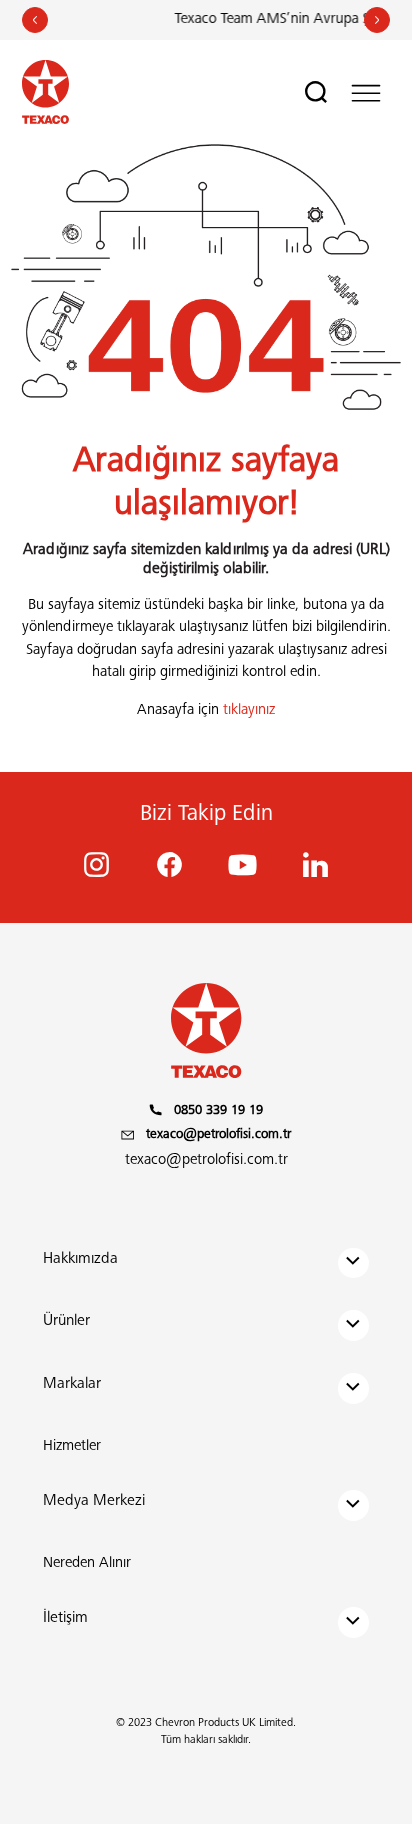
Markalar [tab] (72, 1384)
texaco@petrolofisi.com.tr (206, 1160)
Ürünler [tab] (66, 1321)
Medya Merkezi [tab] (94, 1501)
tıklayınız (249, 710)
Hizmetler (72, 1446)
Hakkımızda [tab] (80, 1259)
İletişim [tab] (65, 1618)
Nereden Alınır (87, 1563)
